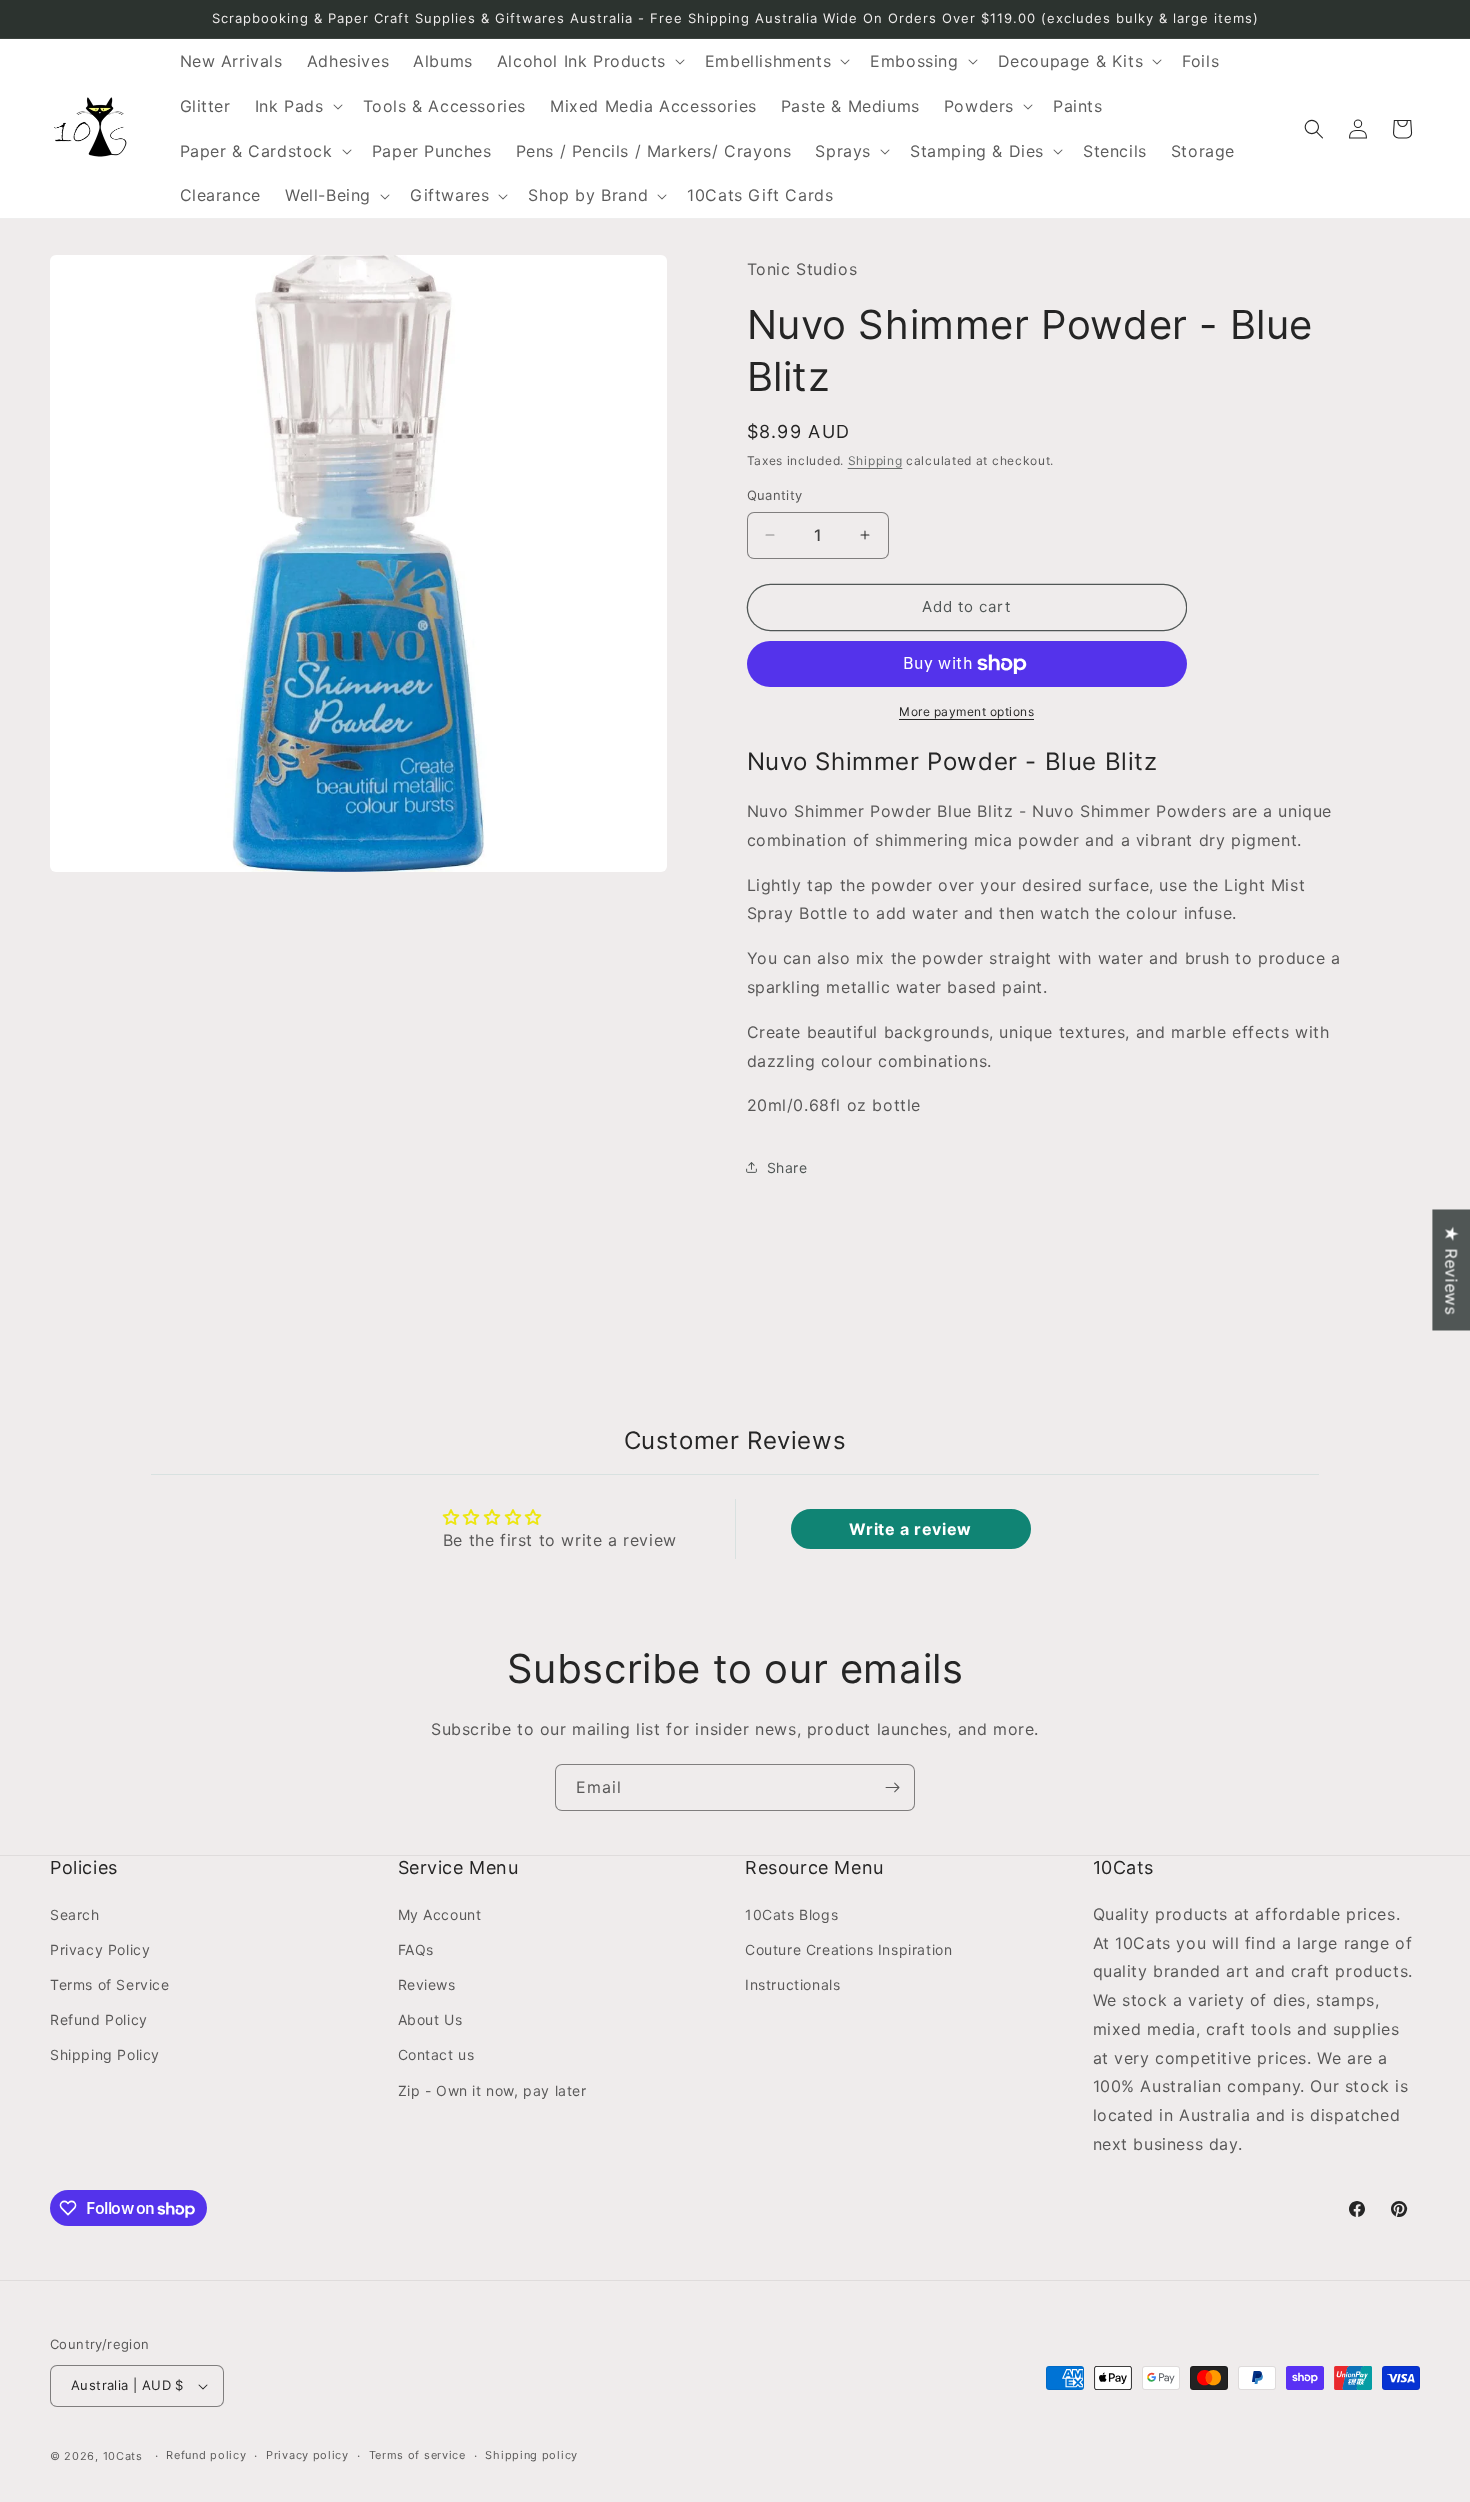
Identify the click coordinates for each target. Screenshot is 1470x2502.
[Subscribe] (892, 1787)
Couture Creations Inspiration (848, 1948)
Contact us (436, 2054)
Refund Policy (99, 2019)
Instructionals (792, 1983)
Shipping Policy (105, 2054)
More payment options (966, 711)
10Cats (123, 2456)
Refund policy (206, 2455)
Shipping (875, 460)
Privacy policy (307, 2455)
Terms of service (417, 2455)
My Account (440, 1913)
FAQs (416, 1948)
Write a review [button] (910, 1529)
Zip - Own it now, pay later (492, 2089)
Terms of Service (110, 1983)
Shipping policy (531, 2455)
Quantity (775, 495)
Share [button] (787, 1167)
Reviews (427, 1983)
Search (75, 1913)
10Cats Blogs (791, 1913)
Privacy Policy (100, 1948)
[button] (589, 61)
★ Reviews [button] (1451, 1269)
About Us (430, 2019)
